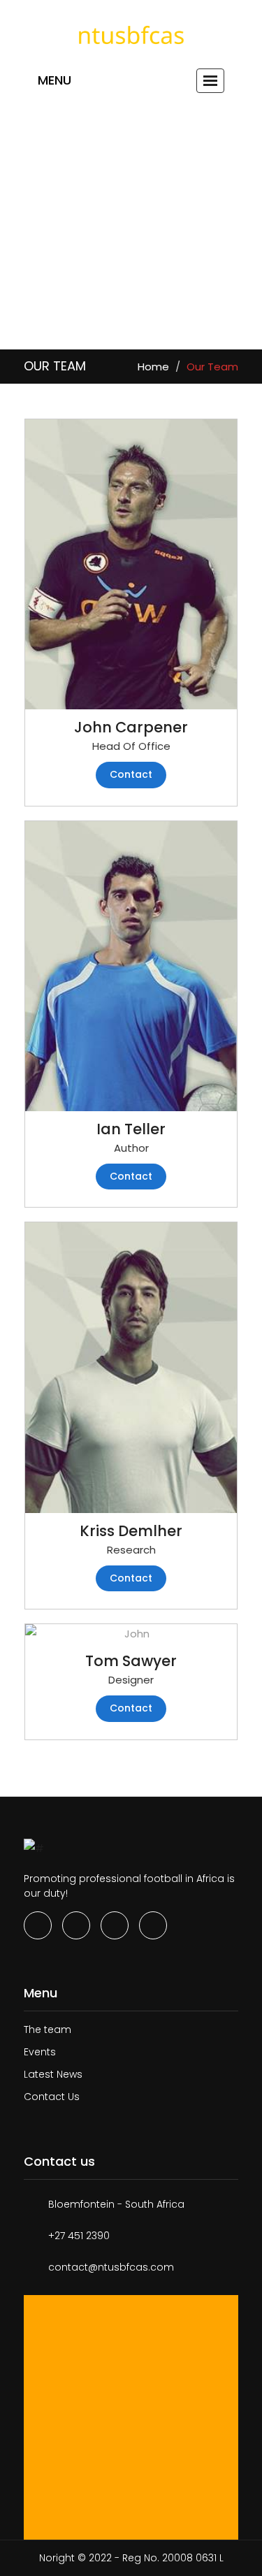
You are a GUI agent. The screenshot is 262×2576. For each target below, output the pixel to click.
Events (40, 2052)
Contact (131, 774)
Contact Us (52, 2097)
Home (153, 367)
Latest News (53, 2074)
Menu (54, 80)
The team (48, 2029)
